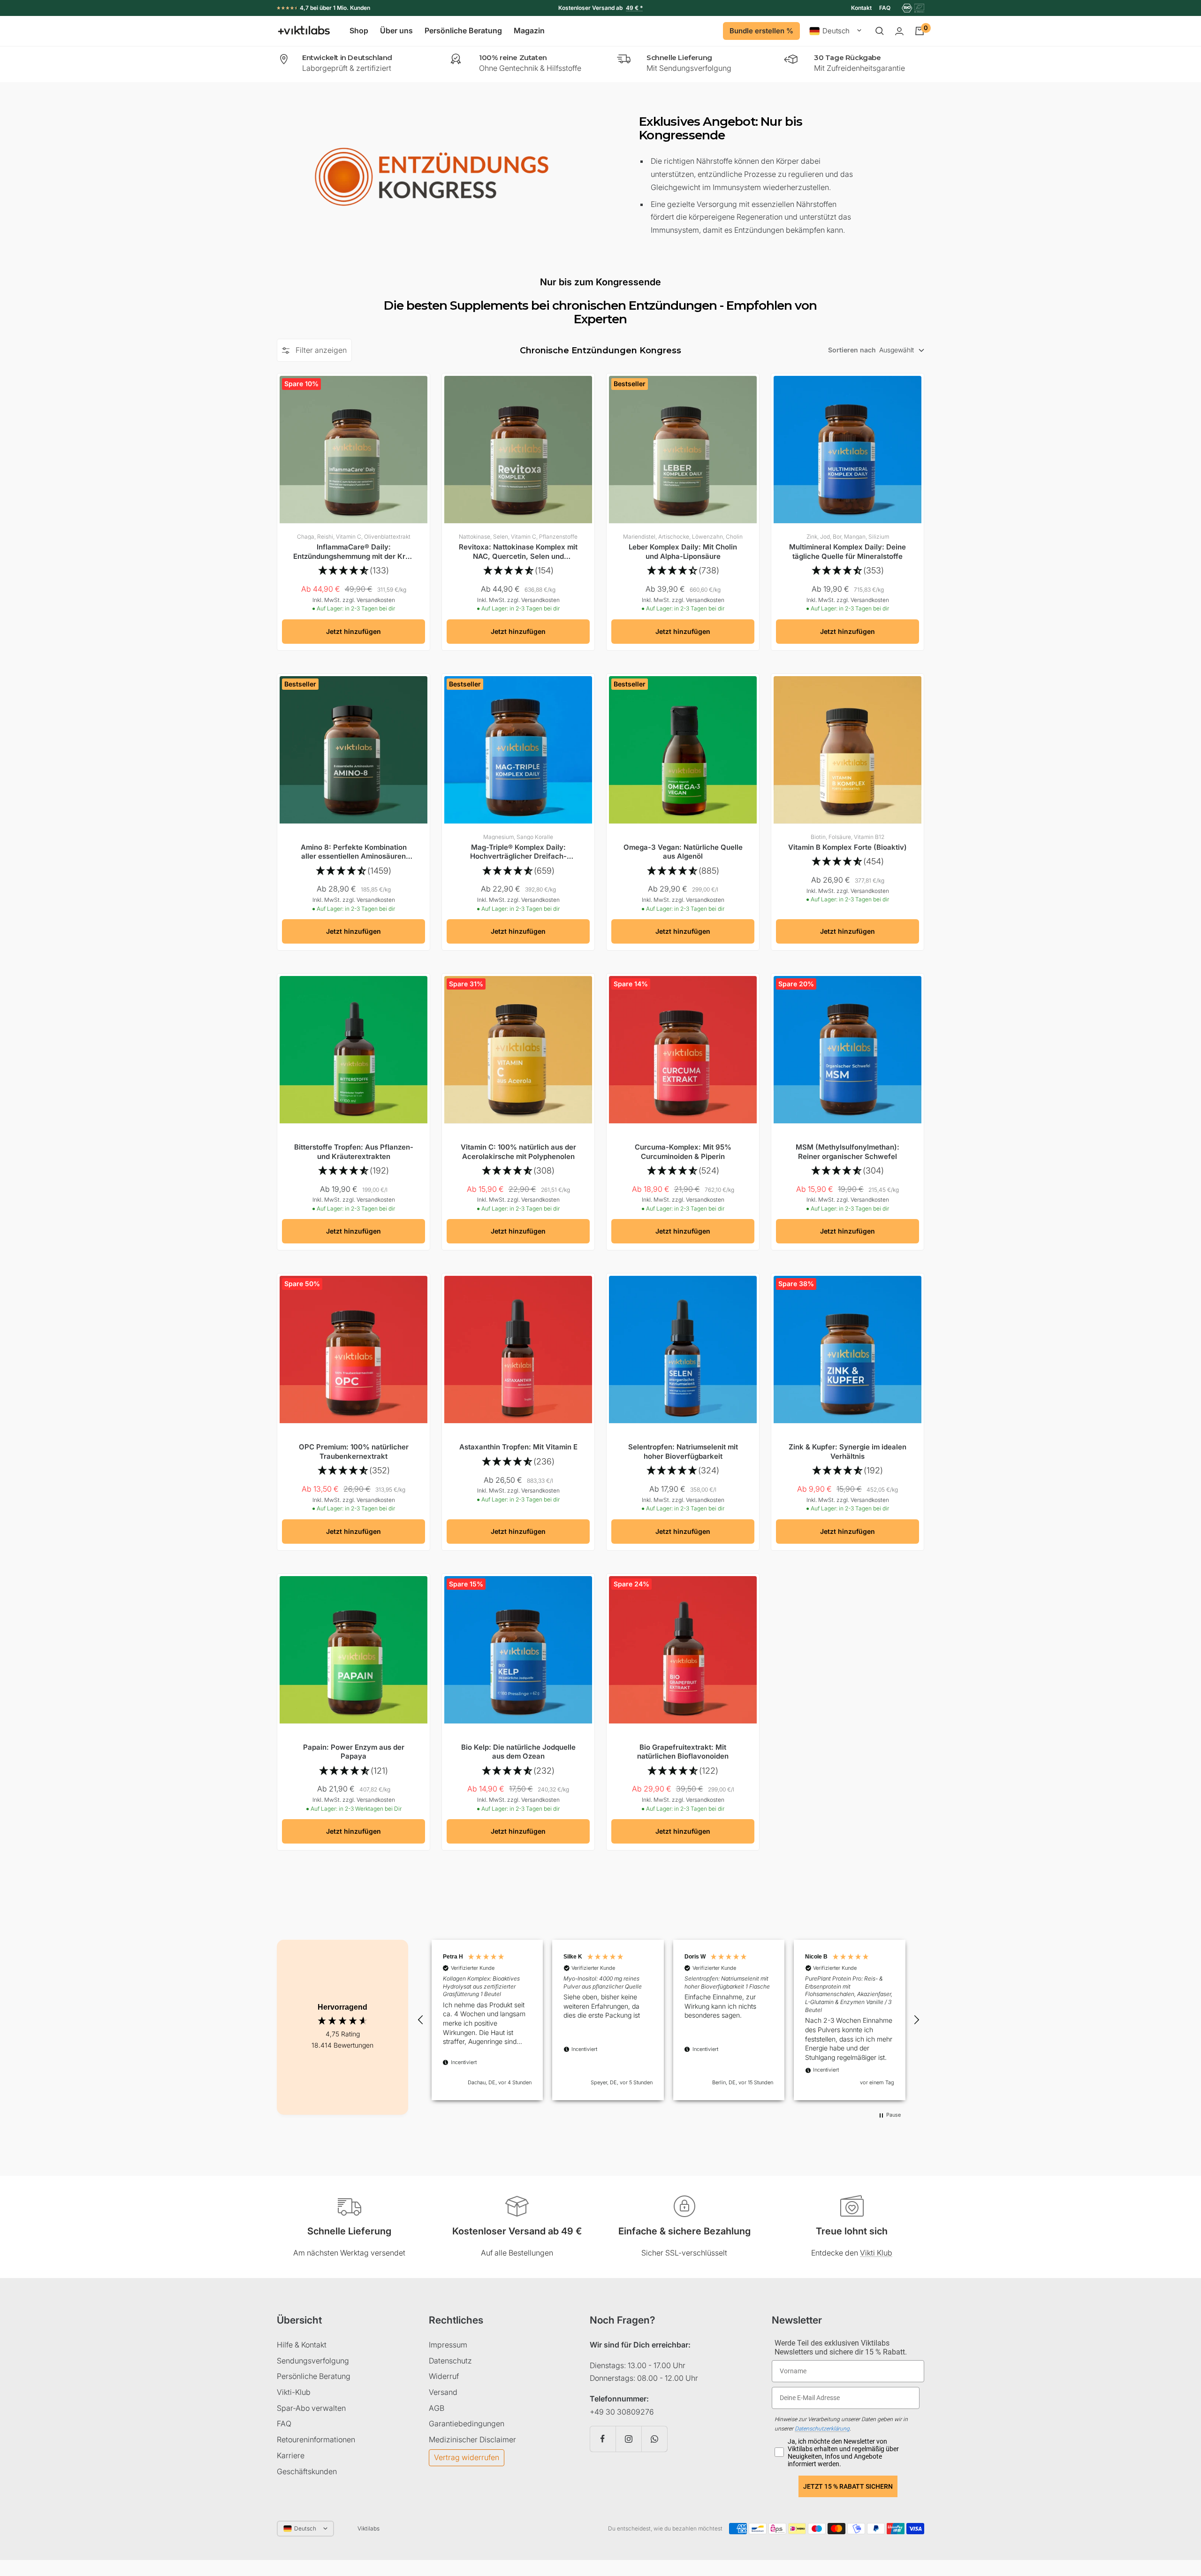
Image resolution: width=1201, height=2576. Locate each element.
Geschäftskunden (307, 2471)
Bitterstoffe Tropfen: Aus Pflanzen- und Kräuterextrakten (354, 1152)
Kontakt (861, 8)
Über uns (396, 31)
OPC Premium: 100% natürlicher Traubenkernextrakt (354, 1452)
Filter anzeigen (321, 350)
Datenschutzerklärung (822, 2429)
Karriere (291, 2455)
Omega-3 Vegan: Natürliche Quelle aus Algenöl (683, 852)
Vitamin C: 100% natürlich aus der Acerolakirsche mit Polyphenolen (518, 1152)
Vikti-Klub (294, 2392)
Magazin (529, 31)
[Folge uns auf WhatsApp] (654, 2439)
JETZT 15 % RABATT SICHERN (848, 2486)
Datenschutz (450, 2361)
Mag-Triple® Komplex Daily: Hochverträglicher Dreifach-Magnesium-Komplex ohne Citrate (518, 852)
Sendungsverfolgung (313, 2361)
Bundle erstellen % (761, 31)
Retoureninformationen (316, 2439)
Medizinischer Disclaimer (472, 2439)
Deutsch (836, 31)
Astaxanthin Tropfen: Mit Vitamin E (518, 1447)
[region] (669, 2020)
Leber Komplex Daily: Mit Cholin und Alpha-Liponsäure (683, 552)
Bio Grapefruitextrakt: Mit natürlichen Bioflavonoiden (683, 1752)
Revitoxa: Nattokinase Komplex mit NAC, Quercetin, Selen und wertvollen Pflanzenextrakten (518, 552)
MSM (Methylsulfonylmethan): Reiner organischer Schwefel (848, 1152)
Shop (359, 31)
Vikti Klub (876, 2253)
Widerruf (444, 2376)
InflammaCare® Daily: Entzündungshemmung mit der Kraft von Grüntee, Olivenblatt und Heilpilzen (354, 552)
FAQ (885, 8)
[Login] (899, 31)
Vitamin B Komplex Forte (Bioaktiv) (848, 847)
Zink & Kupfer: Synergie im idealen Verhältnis (848, 1452)
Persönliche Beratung (463, 31)
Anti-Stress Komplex (608, 8)
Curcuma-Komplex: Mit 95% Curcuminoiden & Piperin (683, 1152)
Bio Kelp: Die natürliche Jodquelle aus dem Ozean (518, 1752)
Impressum (448, 2345)
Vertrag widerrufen (467, 2457)
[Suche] (880, 31)
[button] (421, 2020)
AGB (437, 2408)
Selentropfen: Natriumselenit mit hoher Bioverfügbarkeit (683, 1452)
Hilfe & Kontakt (302, 2345)
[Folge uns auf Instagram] (628, 2439)
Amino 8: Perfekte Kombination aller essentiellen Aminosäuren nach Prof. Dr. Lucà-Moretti (354, 852)
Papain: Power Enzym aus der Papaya (354, 1752)
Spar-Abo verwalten (311, 2408)
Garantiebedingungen (467, 2424)
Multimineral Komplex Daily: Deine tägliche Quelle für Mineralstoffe (848, 552)
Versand (443, 2392)
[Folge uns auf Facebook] (603, 2439)
